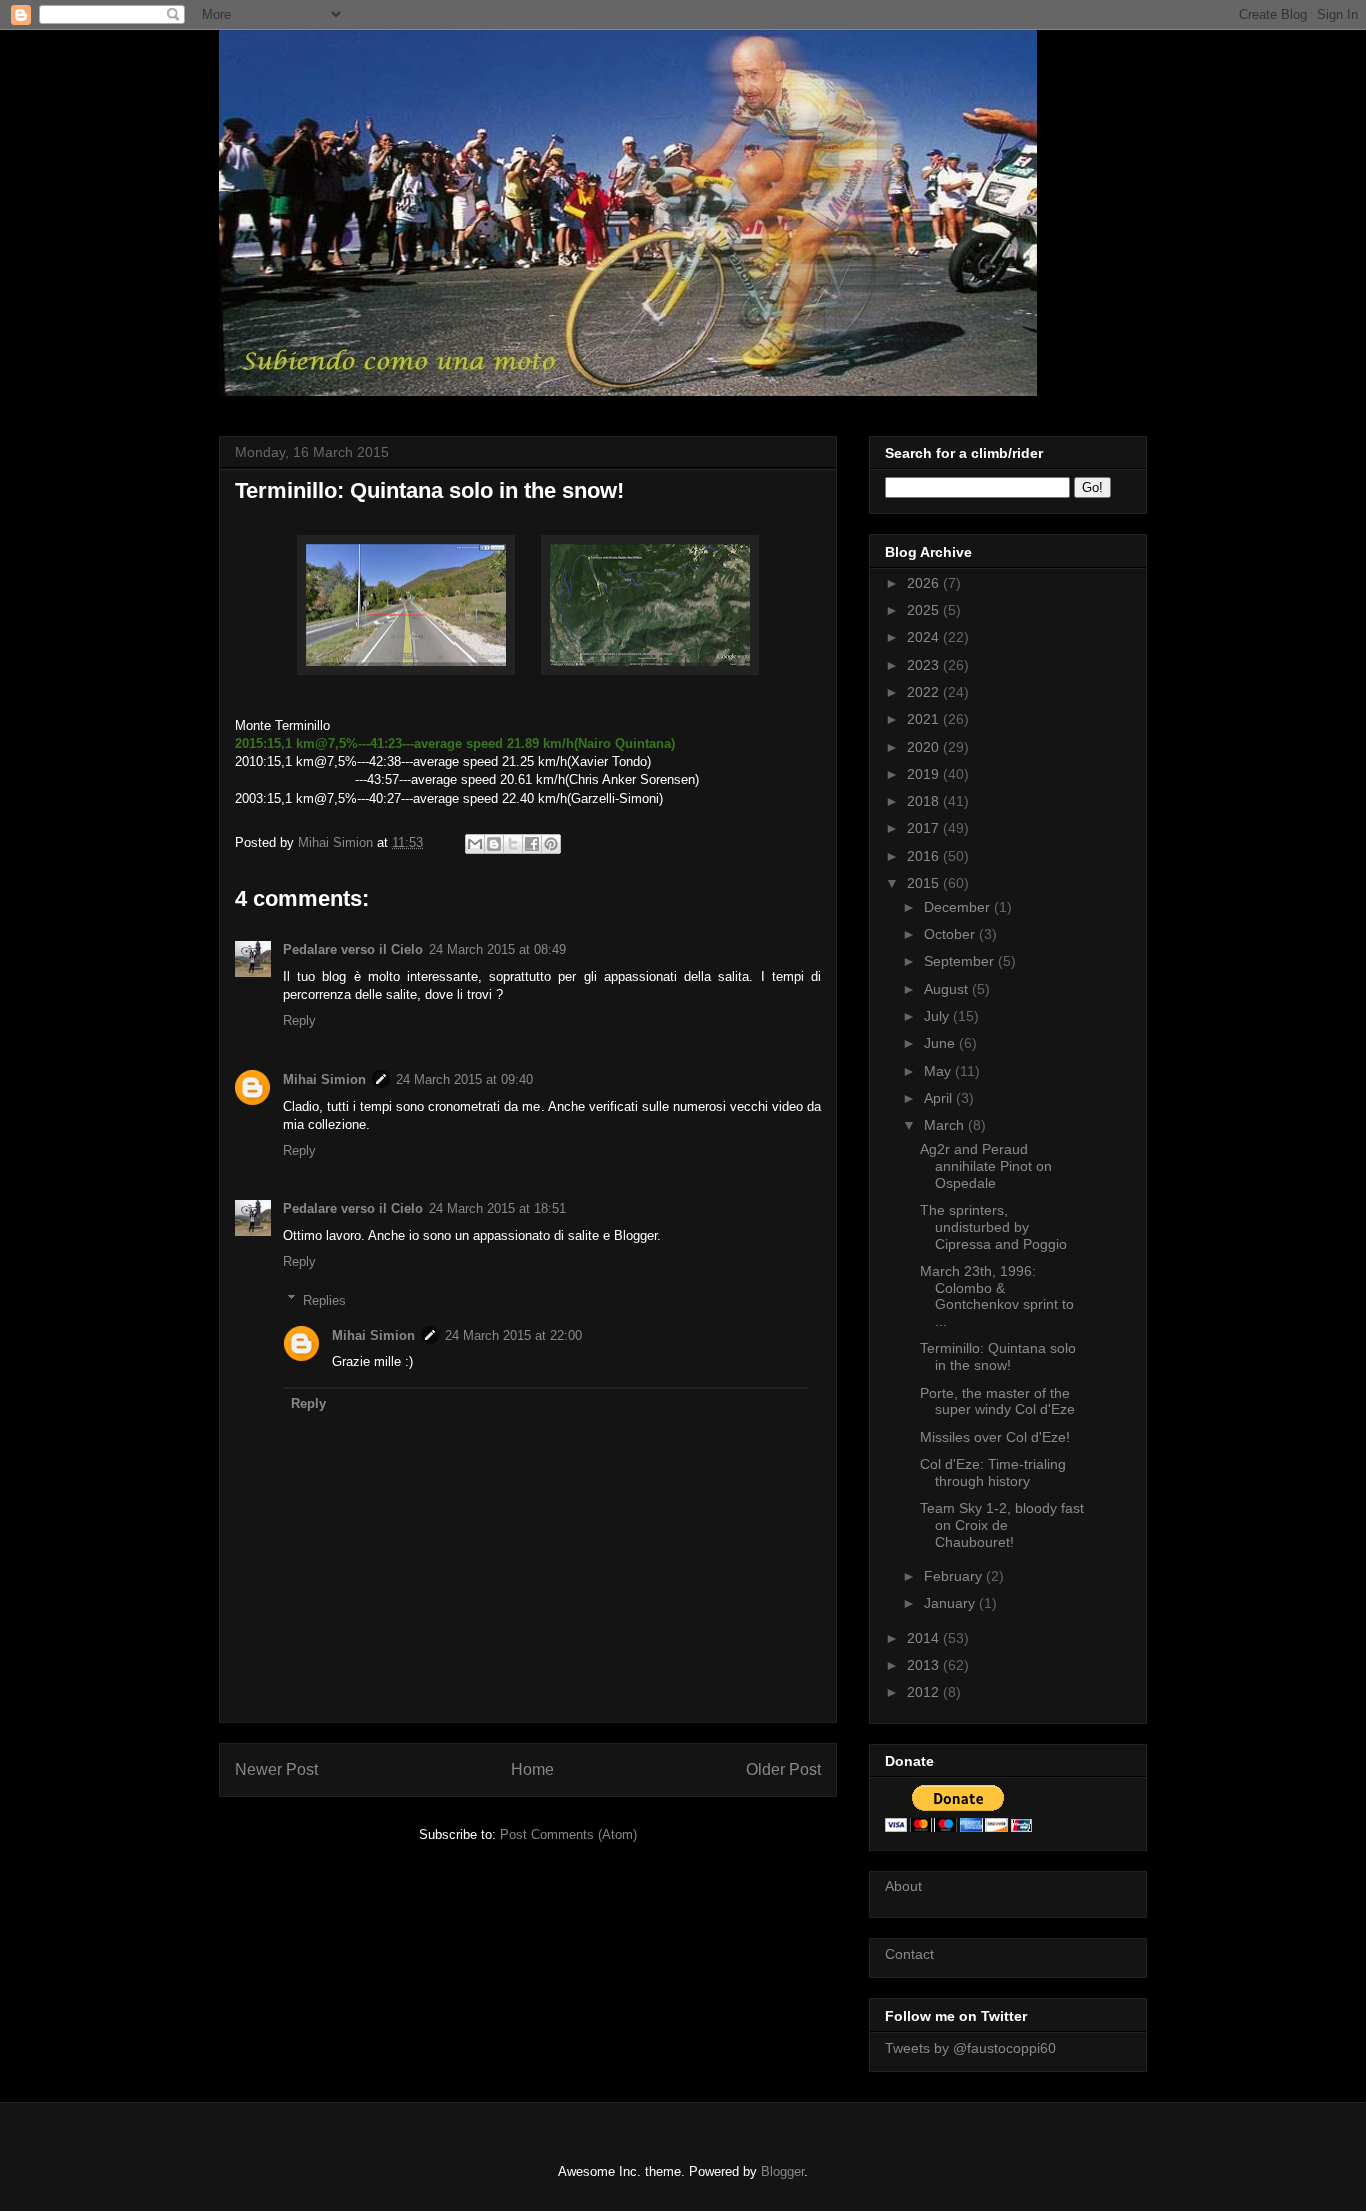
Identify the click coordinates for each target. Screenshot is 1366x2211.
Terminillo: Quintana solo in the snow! (998, 1356)
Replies (324, 1299)
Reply (299, 1020)
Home (532, 1769)
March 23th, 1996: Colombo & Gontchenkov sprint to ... (997, 1296)
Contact (909, 1954)
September (961, 961)
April (940, 1098)
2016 (925, 856)
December (959, 907)
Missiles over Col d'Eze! (995, 1437)
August (948, 989)
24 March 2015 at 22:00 (513, 1335)
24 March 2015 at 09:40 (464, 1079)
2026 (925, 583)
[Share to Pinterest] (551, 844)
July (938, 1016)
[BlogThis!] (494, 844)
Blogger (782, 2171)
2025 (925, 610)
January (951, 1603)
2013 (925, 1665)
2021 (925, 719)
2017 (925, 828)
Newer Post (276, 1769)
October (951, 934)
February (955, 1576)
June (941, 1043)
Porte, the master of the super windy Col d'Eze (997, 1401)
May (939, 1071)
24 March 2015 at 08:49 (497, 949)
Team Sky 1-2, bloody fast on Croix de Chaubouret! (1002, 1525)
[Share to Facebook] (532, 844)
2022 (925, 692)
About (903, 1886)
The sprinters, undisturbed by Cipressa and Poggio (993, 1227)
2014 (925, 1638)
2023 (925, 665)
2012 (925, 1692)
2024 (925, 637)
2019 (925, 774)
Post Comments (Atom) (568, 1834)
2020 (925, 747)
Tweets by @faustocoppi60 (970, 2048)
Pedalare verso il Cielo (353, 949)
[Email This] (475, 844)
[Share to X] (513, 844)
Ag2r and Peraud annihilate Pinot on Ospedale (986, 1166)
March (946, 1125)
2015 (925, 883)
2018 (925, 801)
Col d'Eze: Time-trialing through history (993, 1472)
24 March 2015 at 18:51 (497, 1208)
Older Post (783, 1769)
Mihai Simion (324, 1079)
